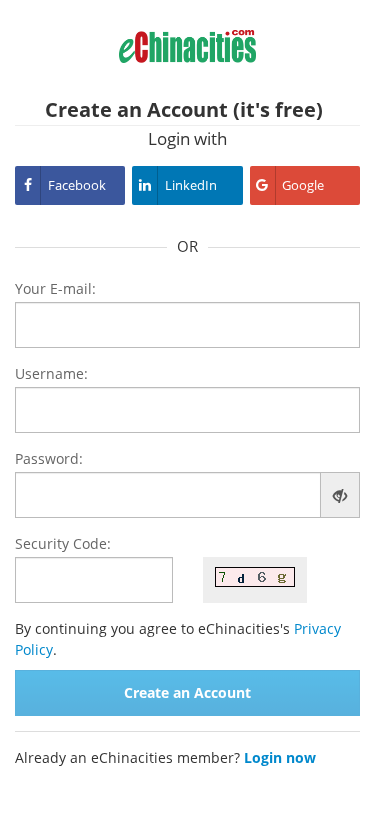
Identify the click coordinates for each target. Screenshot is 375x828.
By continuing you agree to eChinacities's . (178, 639)
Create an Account (187, 692)
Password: (49, 458)
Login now (280, 757)
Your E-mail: (55, 288)
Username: (51, 373)
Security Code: (63, 543)
